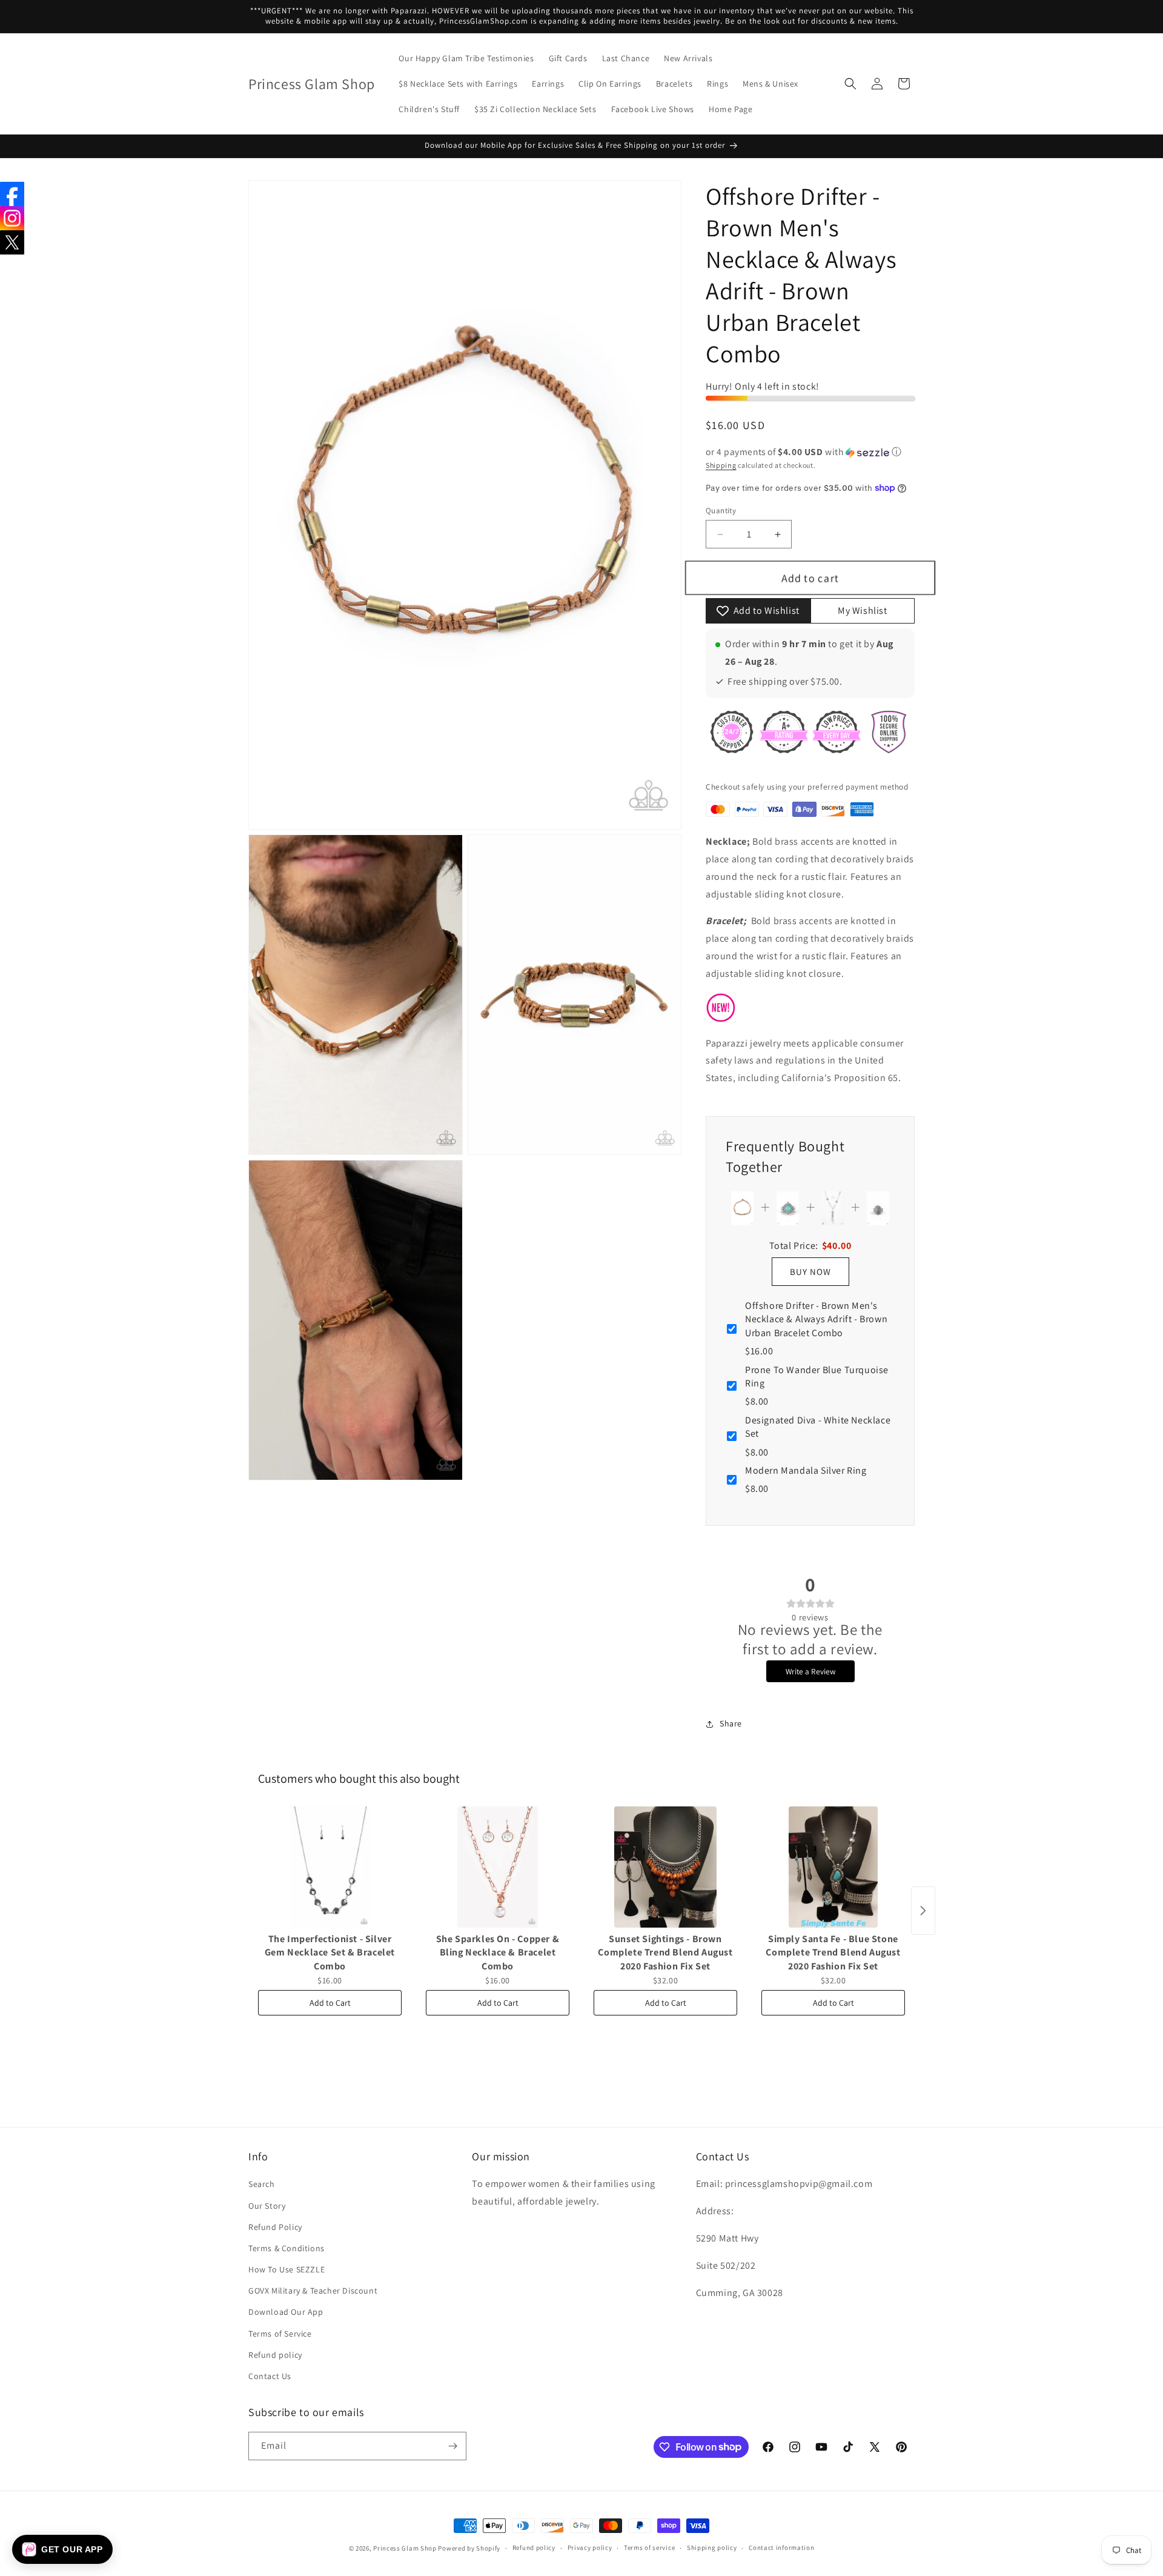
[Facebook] (12, 194)
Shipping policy (712, 2548)
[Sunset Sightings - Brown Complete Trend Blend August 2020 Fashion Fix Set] (665, 1867)
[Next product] (923, 1911)
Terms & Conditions (287, 2248)
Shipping (721, 465)
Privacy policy (590, 2548)
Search (262, 2184)
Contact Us (270, 2376)
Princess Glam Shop (405, 2548)
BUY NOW (810, 1272)
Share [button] (731, 1723)
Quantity (721, 511)
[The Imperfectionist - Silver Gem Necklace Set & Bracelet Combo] (330, 1867)
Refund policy (275, 2355)
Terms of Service (280, 2334)
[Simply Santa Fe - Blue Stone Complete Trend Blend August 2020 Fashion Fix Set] (833, 1867)
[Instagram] (12, 218)
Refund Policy (275, 2227)
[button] (850, 84)
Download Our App (286, 2312)
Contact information (781, 2548)
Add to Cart (330, 2003)
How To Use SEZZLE (287, 2269)
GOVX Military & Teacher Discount (313, 2291)
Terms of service (649, 2548)
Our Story (267, 2206)
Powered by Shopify (469, 2548)
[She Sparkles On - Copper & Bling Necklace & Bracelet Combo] (498, 1867)
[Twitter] (12, 242)
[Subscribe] (452, 2446)
